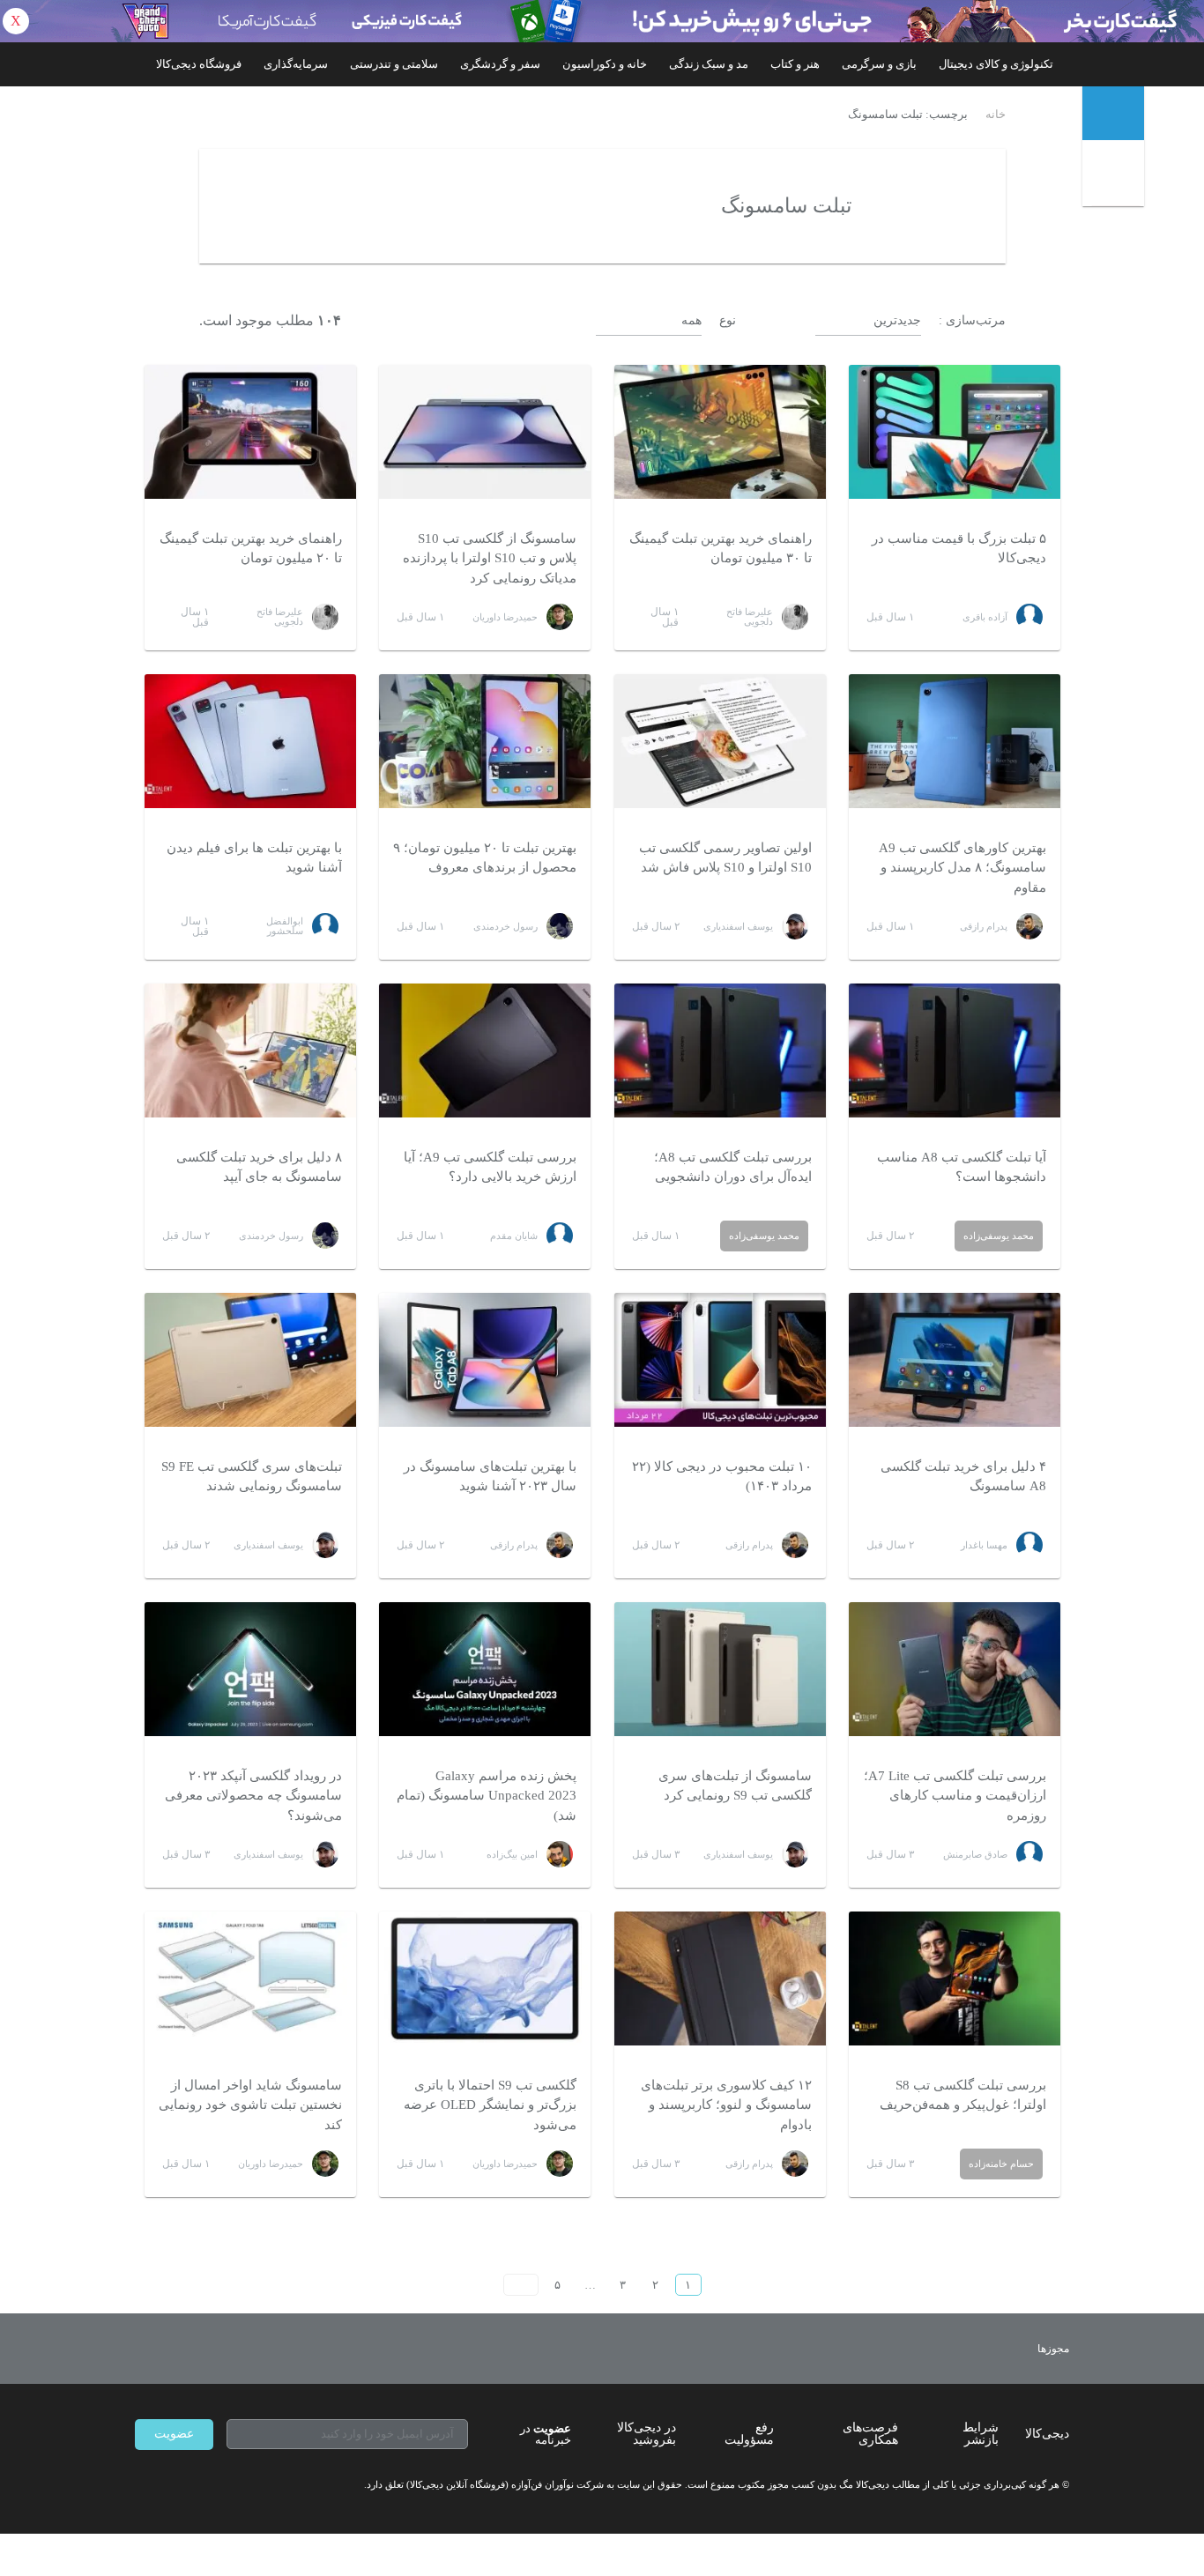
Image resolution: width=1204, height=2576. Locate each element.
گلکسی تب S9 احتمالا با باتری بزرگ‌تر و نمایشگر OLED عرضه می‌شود (490, 2105)
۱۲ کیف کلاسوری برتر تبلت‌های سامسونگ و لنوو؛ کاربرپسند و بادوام (726, 2105)
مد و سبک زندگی (709, 64)
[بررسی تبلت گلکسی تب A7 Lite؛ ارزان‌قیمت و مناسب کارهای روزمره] (955, 1669)
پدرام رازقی (984, 926)
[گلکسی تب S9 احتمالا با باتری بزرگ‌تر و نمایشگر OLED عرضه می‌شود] (485, 1978)
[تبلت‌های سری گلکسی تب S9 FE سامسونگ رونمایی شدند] (250, 1360)
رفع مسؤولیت (749, 2434)
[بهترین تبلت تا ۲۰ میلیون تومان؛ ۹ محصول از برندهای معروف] (485, 741)
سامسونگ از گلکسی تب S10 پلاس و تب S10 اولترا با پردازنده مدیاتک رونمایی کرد (490, 558)
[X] (205, 2485)
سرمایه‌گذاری (296, 64)
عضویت (174, 2434)
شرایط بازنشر (981, 2434)
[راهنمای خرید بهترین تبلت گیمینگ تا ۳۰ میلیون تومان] (720, 432)
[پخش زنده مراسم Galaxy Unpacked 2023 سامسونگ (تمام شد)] (485, 1669)
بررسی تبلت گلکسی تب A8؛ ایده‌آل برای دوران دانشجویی (733, 1167)
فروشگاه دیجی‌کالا (199, 64)
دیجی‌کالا (1047, 2434)
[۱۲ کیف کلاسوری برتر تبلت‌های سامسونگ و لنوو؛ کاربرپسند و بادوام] (720, 1978)
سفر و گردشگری (500, 64)
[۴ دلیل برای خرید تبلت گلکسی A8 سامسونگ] (955, 1360)
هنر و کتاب (795, 64)
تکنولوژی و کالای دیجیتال (996, 64)
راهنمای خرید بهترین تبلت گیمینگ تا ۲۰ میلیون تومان (251, 549)
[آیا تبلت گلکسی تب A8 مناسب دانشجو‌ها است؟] (955, 1050)
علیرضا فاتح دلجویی (750, 616)
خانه (996, 115)
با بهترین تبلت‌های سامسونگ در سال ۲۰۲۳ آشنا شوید (490, 1477)
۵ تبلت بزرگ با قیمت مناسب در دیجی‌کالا (959, 549)
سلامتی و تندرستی (394, 64)
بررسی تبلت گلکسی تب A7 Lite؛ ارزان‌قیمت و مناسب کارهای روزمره (955, 1796)
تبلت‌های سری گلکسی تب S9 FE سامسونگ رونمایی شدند (252, 1477)
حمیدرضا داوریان (505, 617)
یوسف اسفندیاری (738, 926)
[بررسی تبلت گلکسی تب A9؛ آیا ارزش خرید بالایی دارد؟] (485, 1050)
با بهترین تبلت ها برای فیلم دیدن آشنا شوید (254, 858)
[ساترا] (988, 2349)
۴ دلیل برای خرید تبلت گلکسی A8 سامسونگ (963, 1477)
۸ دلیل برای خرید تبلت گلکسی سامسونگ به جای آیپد (259, 1167)
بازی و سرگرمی (879, 64)
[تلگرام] (142, 2485)
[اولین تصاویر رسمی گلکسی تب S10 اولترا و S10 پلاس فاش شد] (720, 741)
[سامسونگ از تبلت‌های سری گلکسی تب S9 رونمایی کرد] (720, 1669)
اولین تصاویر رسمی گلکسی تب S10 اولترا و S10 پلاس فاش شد (725, 858)
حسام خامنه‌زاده (1001, 2164)
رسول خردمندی (505, 926)
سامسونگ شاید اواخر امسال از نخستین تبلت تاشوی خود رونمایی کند (250, 2105)
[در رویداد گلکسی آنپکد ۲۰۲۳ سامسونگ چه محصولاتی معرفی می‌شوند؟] (250, 1669)
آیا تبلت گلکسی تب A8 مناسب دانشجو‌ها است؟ (962, 1167)
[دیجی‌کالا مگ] (1113, 113)
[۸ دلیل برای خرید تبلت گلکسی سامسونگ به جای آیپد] (250, 1050)
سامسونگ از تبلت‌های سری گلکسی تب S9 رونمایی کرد (735, 1786)
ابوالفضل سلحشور (285, 926)
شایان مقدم (514, 1236)
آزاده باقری (985, 617)
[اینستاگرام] (174, 2485)
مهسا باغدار (984, 1545)
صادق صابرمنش (975, 1854)
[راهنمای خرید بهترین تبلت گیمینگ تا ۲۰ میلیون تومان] (250, 432)
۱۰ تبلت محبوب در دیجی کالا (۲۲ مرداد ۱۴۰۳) (722, 1477)
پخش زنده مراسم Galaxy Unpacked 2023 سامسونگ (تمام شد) (487, 1796)
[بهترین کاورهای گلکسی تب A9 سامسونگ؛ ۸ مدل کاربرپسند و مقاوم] (955, 741)
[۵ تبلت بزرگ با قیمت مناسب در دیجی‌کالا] (955, 432)
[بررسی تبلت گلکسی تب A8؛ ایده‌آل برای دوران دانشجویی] (720, 1050)
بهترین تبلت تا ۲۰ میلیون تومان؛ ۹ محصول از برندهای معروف (485, 858)
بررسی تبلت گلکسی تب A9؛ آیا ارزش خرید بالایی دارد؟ (490, 1167)
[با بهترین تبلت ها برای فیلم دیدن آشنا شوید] (250, 741)
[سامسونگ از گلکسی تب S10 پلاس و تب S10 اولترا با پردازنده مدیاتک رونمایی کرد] (485, 432)
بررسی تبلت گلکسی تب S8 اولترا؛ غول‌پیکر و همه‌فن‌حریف (963, 2095)
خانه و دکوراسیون (605, 64)
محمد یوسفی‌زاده (999, 1236)
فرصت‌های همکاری (870, 2434)
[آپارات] (237, 2485)
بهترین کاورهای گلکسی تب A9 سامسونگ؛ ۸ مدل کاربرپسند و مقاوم (962, 868)
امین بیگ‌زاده (512, 1854)
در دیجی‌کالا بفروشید (647, 2434)
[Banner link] (602, 21)
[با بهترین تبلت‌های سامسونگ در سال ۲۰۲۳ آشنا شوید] (485, 1360)
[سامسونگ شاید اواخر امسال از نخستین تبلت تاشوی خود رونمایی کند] (250, 1978)
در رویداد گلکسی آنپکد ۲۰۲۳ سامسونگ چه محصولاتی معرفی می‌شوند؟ (253, 1796)
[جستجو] (1115, 177)
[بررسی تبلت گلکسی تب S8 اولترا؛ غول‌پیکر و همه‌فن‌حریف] (955, 1978)
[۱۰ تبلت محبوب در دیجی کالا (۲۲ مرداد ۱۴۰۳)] (720, 1360)
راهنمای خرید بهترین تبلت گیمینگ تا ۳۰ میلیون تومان (721, 549)
